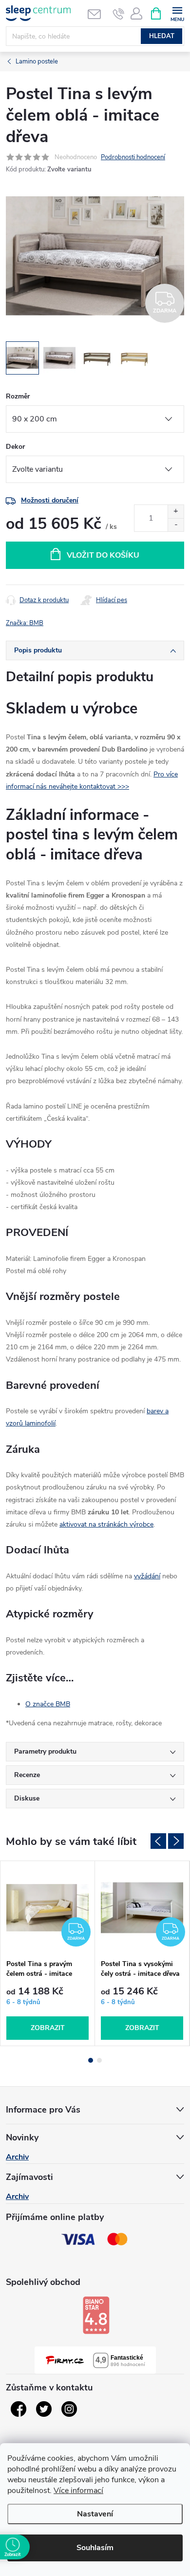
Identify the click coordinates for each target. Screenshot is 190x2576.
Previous (158, 1841)
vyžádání (147, 1576)
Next (176, 1841)
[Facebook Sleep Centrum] (19, 2409)
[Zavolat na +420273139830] (119, 14)
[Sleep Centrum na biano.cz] (96, 2315)
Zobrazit (48, 2028)
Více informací (78, 2491)
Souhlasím (95, 2548)
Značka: (25, 623)
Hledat (162, 36)
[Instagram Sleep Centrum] (69, 2409)
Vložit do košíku (103, 555)
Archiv (17, 2157)
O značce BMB (48, 1704)
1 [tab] (91, 2060)
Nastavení (95, 2514)
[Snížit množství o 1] (176, 525)
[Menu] (177, 13)
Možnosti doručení (50, 500)
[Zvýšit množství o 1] (176, 512)
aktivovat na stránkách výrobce (106, 1524)
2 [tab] (99, 2060)
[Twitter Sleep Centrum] (44, 2409)
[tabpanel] (48, 1954)
